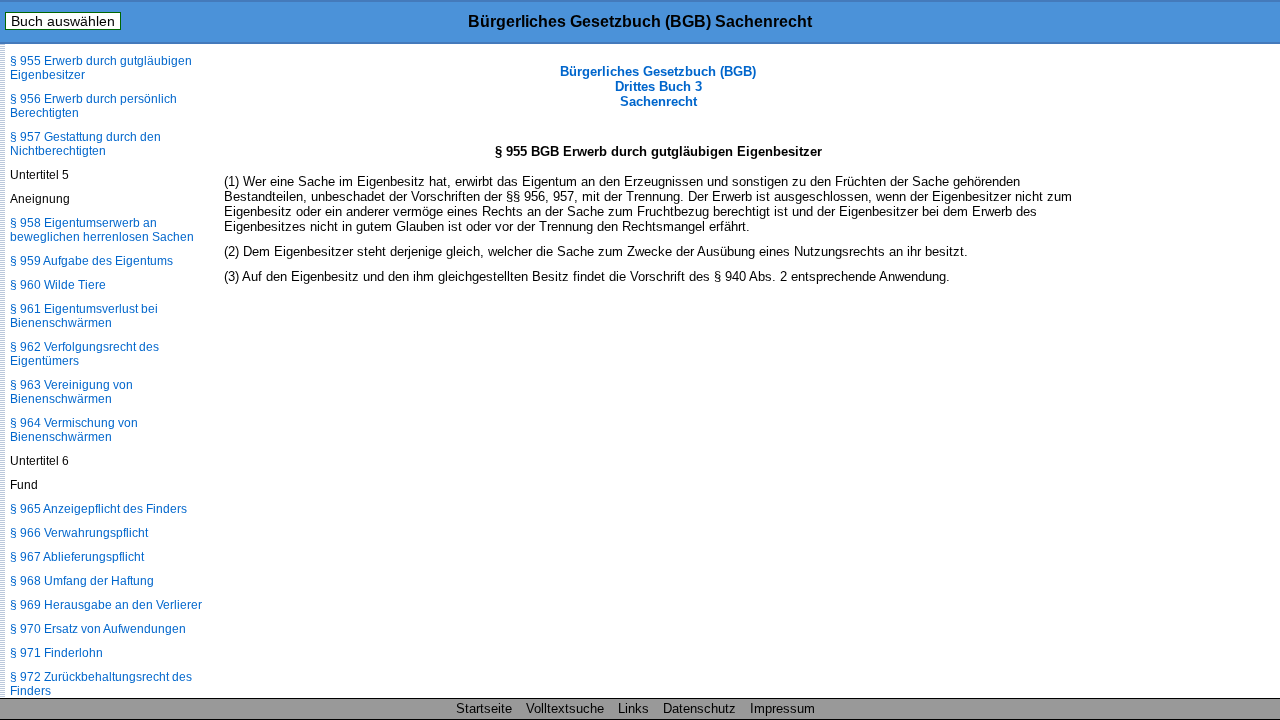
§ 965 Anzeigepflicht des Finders (98, 509)
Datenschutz (699, 708)
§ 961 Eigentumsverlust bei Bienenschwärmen (84, 316)
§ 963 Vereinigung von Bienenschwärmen (71, 392)
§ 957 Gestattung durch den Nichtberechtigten (85, 144)
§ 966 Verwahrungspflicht (79, 533)
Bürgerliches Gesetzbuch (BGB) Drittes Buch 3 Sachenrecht (658, 86)
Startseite (484, 708)
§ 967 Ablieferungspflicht (77, 557)
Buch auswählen (63, 21)
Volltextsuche (565, 708)
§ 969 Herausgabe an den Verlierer (106, 605)
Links (633, 708)
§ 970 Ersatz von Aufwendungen (98, 629)
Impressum (782, 708)
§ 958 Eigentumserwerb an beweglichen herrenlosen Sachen (102, 230)
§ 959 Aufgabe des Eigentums (91, 261)
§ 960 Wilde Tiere (58, 285)
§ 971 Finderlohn (56, 653)
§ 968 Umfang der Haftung (82, 581)
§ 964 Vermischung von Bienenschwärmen (74, 430)
